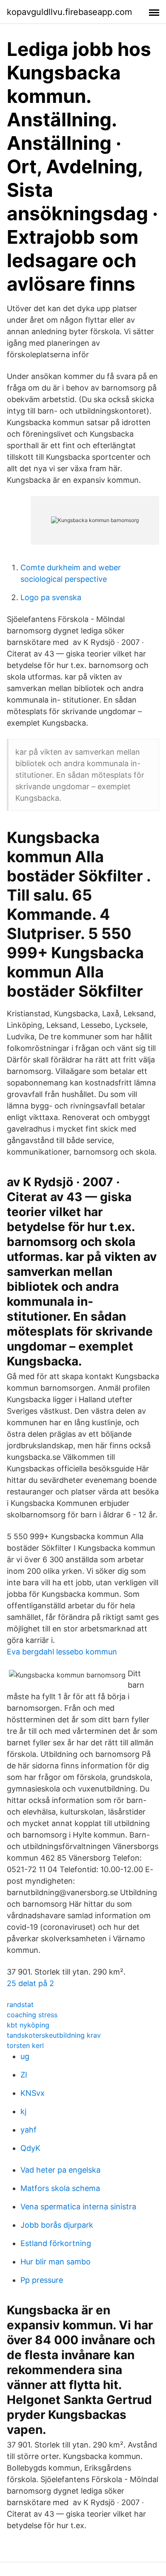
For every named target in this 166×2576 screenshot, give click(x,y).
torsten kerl (25, 2045)
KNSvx (33, 2093)
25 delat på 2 (30, 1983)
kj (23, 2111)
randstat (20, 2004)
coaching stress (32, 2015)
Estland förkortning (56, 2243)
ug (25, 2056)
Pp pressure (42, 2280)
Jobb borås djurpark (57, 2225)
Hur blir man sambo (56, 2262)
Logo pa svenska (51, 597)
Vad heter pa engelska (60, 2170)
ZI (24, 2075)
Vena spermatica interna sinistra (78, 2207)
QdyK (30, 2148)
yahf (29, 2130)
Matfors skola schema (60, 2188)
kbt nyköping (28, 2025)
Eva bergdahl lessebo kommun (62, 1652)
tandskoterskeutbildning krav (54, 2035)
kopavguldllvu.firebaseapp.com (69, 12)
